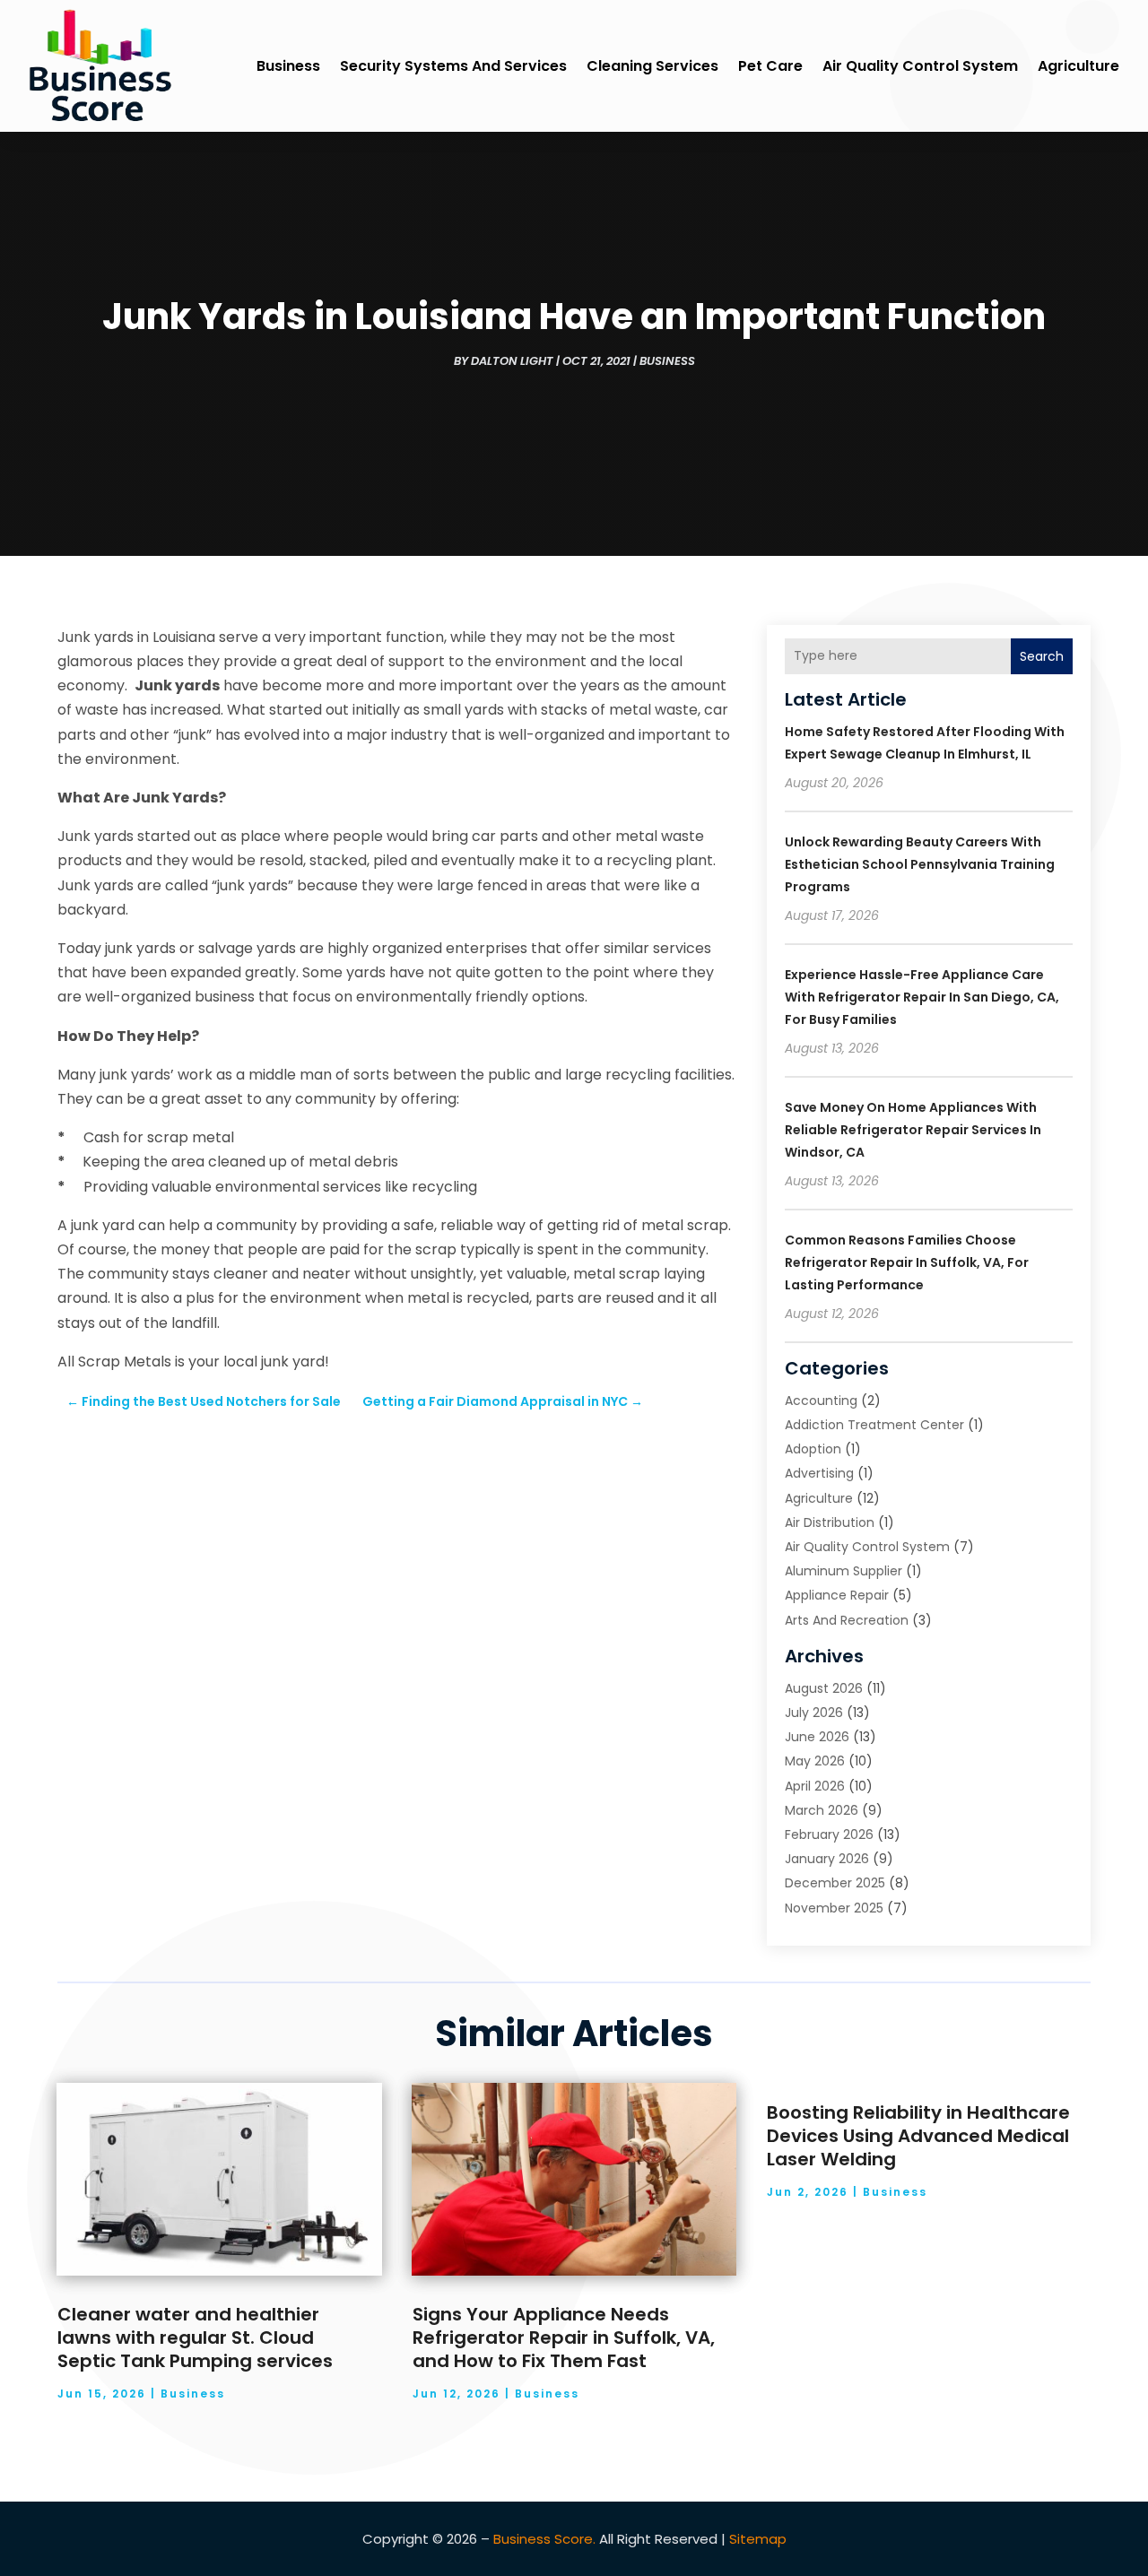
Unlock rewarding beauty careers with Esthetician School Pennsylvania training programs (920, 864)
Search (1042, 656)
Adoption (813, 1449)
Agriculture (1078, 66)
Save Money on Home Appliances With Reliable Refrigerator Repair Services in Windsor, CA (913, 1130)
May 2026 (815, 1761)
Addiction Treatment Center (874, 1425)
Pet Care (770, 66)
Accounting (821, 1401)
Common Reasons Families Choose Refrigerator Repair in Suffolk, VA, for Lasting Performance (907, 1262)
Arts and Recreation (847, 1620)
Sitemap (758, 2539)
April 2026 (815, 1786)
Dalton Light (512, 361)
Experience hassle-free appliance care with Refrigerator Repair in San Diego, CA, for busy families (922, 997)
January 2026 (827, 1859)
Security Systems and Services (453, 66)
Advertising (819, 1473)
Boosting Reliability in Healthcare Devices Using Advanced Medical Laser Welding (918, 2136)
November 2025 (834, 1908)
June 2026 (817, 1737)
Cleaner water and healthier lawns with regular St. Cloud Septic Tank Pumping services (195, 2337)
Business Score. (544, 2539)
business (288, 66)
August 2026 (824, 1688)
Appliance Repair (837, 1595)
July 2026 (814, 1713)
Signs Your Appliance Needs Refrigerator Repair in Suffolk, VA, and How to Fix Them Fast (564, 2337)
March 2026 (822, 1810)
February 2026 (829, 1834)
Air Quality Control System (920, 66)
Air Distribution (830, 1522)
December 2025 (835, 1883)
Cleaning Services (652, 66)
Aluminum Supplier (844, 1571)
